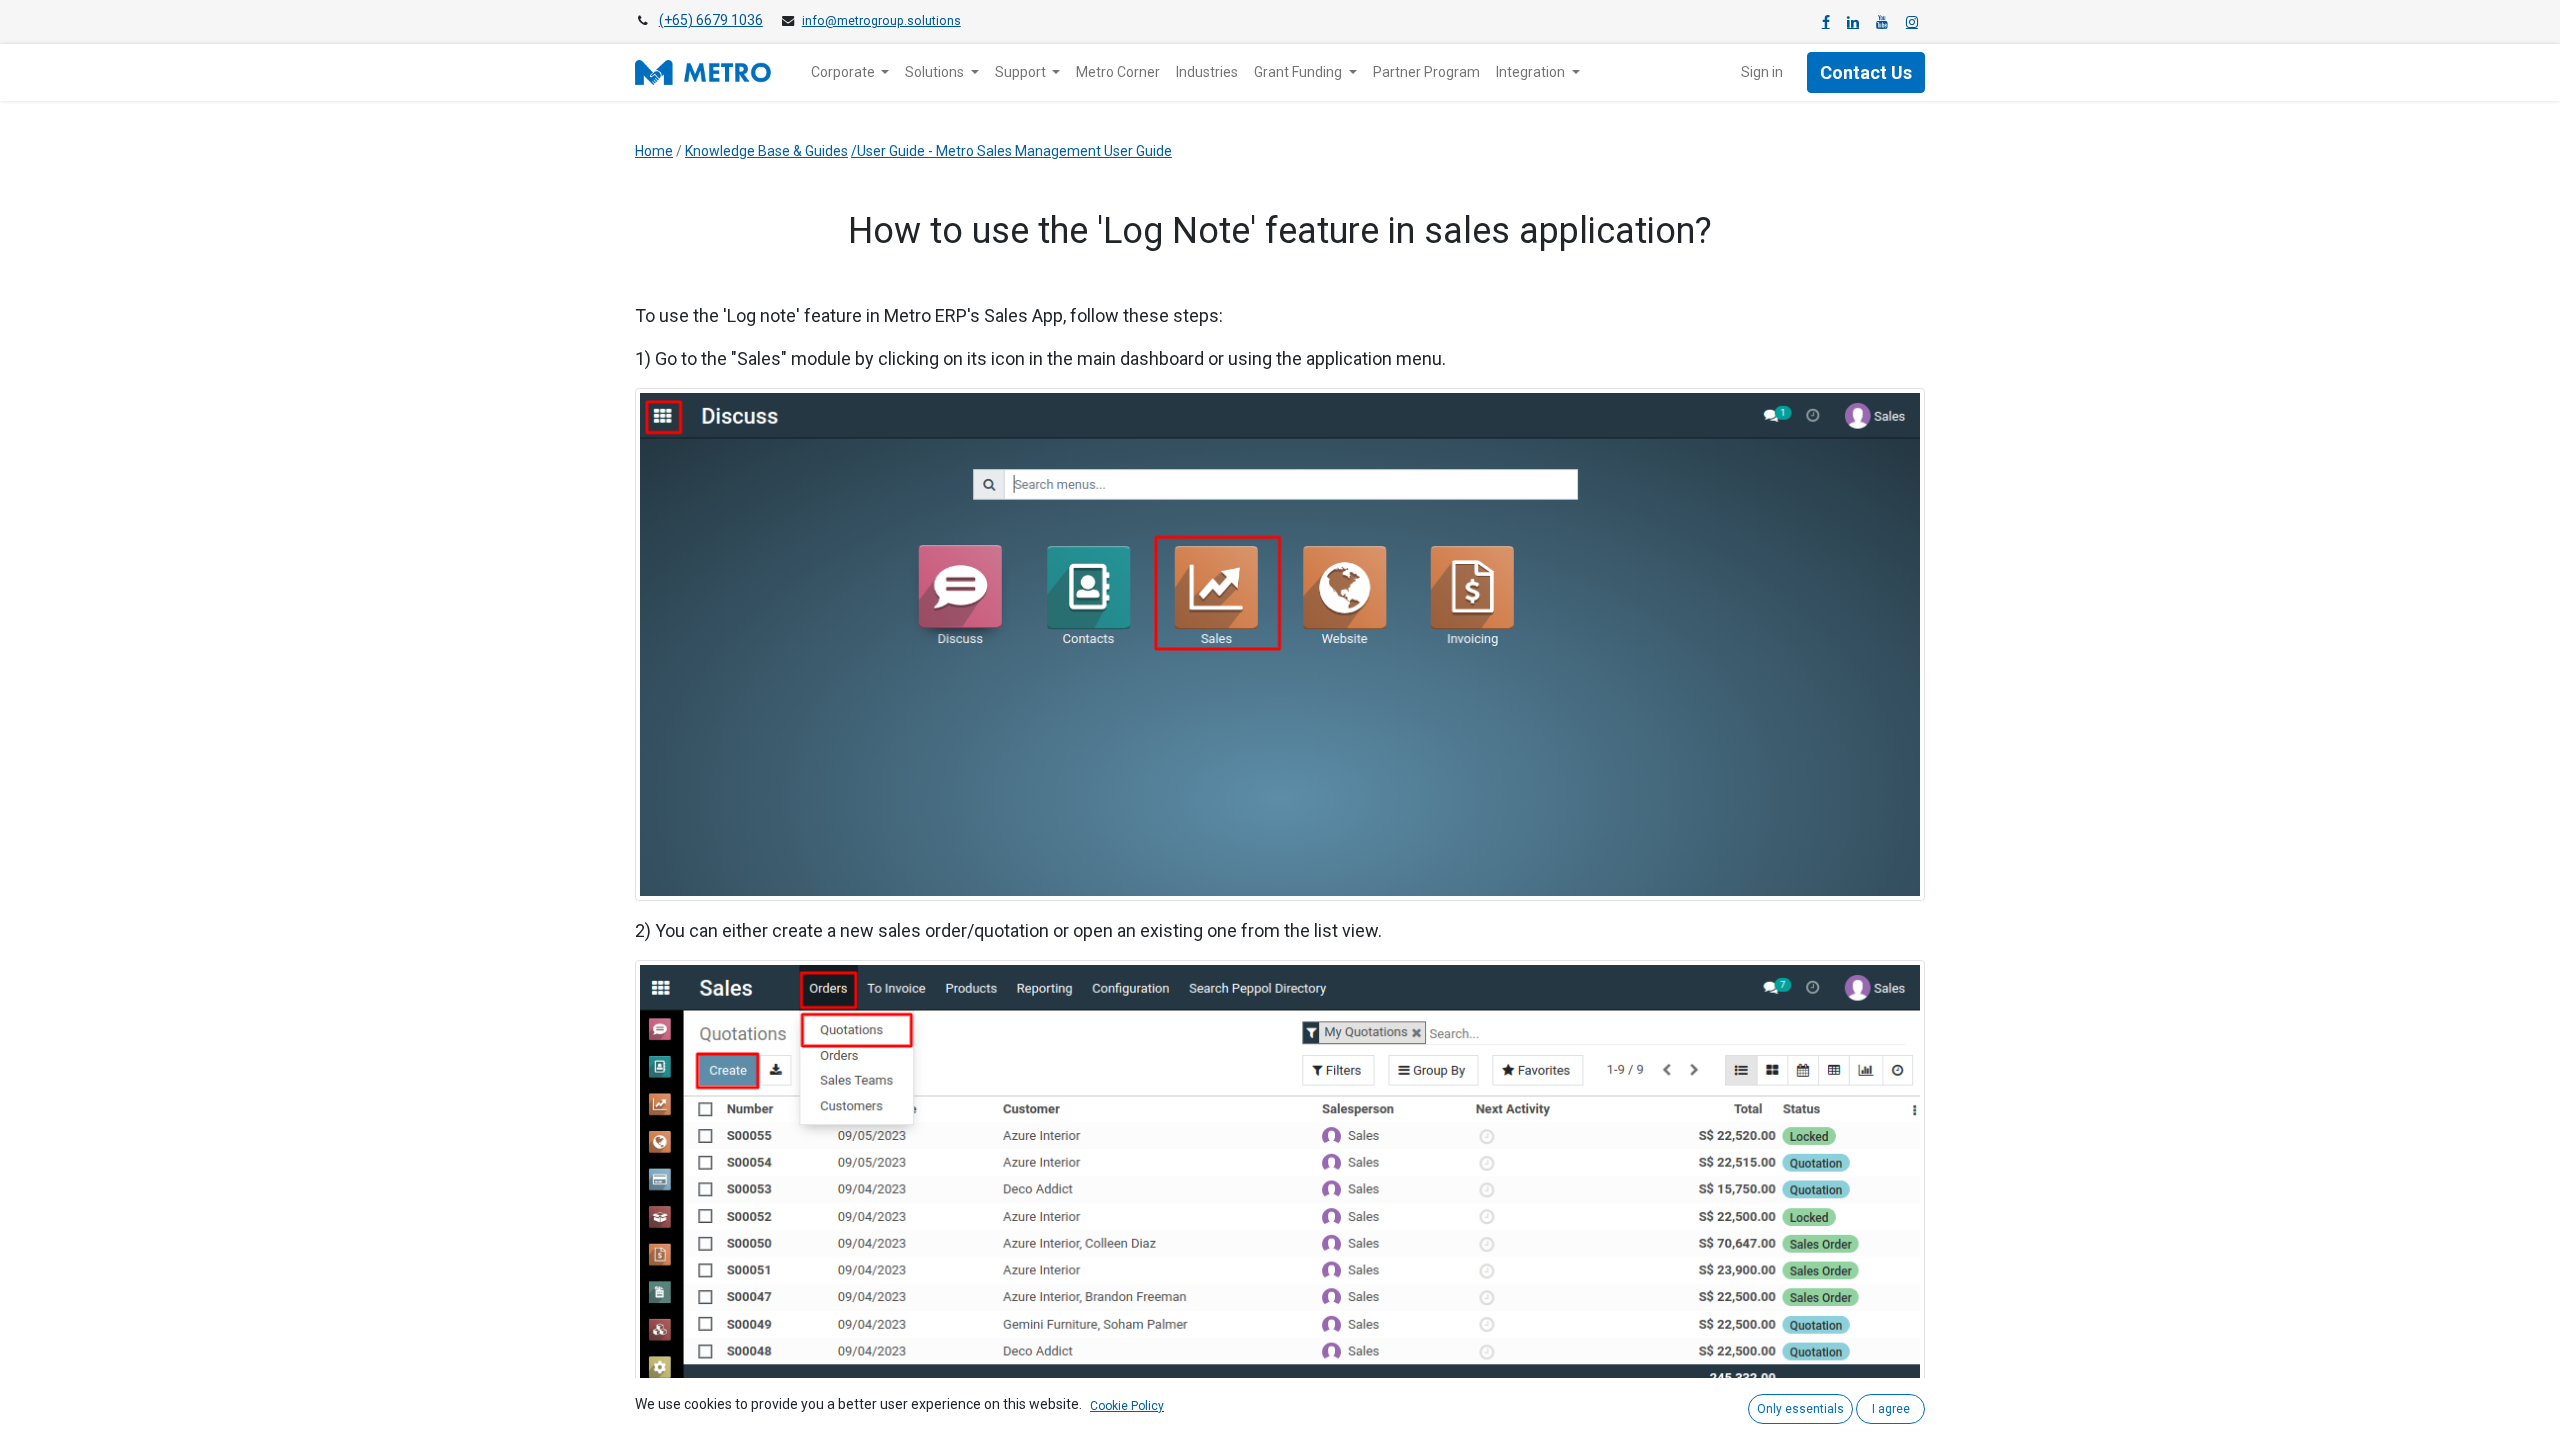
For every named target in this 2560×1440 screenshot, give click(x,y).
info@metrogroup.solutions (881, 21)
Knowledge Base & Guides (766, 151)
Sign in (1762, 72)
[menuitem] (1118, 72)
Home (654, 151)
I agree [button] (1891, 1409)
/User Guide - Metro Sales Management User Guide (1011, 151)
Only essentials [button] (1800, 1409)
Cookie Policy (1127, 1406)
